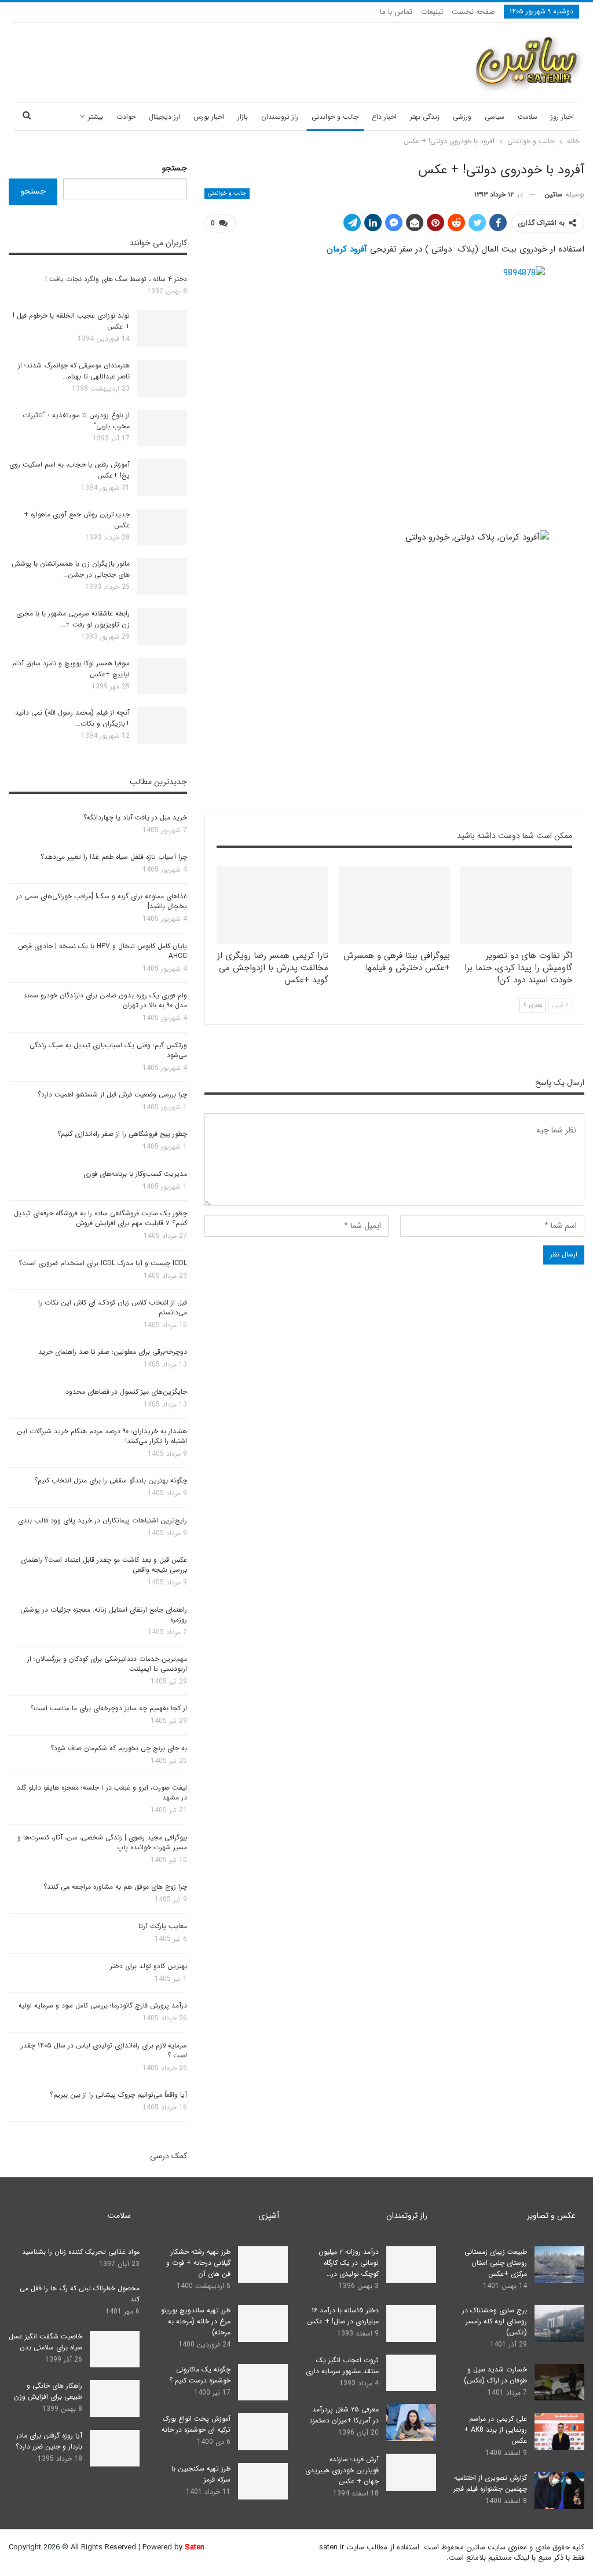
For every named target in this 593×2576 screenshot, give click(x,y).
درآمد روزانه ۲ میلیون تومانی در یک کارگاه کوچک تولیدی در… (349, 2263)
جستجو (175, 168)
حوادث (126, 117)
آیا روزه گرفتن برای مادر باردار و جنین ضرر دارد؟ (49, 2441)
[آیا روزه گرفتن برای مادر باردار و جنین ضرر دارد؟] (115, 2449)
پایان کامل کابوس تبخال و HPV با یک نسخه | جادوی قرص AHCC (103, 951)
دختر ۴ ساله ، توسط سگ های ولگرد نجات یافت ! (116, 279)
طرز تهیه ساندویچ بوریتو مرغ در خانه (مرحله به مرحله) (196, 2321)
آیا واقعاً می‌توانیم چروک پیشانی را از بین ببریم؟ (118, 2095)
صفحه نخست (473, 12)
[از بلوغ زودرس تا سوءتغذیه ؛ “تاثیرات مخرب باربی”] (162, 428)
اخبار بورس (209, 117)
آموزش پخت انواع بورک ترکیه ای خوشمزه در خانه (196, 2424)
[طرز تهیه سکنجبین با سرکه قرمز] (263, 2482)
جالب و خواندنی (335, 117)
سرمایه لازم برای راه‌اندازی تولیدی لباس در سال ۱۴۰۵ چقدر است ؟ (104, 2050)
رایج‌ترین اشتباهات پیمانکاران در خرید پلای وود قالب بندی (103, 1520)
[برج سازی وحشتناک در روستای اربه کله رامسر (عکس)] (559, 2323)
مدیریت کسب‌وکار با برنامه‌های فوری (135, 1174)
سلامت (528, 117)
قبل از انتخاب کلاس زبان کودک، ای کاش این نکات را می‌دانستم (113, 1307)
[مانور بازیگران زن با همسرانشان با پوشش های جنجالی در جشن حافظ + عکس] (162, 577)
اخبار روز (562, 117)
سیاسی (495, 117)
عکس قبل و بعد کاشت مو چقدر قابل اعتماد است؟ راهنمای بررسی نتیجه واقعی (104, 1565)
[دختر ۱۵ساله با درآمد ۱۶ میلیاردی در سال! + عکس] (411, 2323)
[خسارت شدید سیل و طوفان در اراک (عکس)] (559, 2382)
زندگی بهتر (425, 117)
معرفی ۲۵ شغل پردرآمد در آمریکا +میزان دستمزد (344, 2415)
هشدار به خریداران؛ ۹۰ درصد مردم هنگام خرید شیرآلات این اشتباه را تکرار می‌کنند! (102, 1436)
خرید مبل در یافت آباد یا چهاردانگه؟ (135, 817)
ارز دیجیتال (164, 117)
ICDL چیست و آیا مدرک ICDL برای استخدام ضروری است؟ (103, 1263)
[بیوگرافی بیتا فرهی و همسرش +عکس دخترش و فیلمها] (395, 906)
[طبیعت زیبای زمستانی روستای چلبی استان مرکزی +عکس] (559, 2265)
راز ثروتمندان (280, 117)
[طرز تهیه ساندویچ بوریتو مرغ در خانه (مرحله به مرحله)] (263, 2323)
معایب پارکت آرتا (163, 1926)
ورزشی (462, 117)
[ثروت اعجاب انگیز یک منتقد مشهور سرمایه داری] (411, 2373)
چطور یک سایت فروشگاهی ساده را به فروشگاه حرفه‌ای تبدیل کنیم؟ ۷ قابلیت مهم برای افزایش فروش (100, 1218)
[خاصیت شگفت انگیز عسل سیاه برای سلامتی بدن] (115, 2349)
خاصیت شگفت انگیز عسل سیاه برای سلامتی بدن (45, 2342)
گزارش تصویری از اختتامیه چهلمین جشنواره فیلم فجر (490, 2483)
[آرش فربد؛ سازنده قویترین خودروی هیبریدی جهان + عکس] (411, 2472)
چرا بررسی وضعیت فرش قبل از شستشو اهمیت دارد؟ (112, 1094)
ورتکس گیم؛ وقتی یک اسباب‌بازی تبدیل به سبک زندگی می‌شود (108, 1050)
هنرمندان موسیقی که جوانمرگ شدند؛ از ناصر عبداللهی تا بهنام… (74, 371)
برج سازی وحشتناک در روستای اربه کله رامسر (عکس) (495, 2321)
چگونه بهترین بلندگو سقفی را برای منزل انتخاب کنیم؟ (111, 1480)
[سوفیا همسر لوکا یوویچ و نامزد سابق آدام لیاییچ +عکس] (162, 676)
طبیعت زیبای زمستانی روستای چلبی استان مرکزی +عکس (496, 2263)
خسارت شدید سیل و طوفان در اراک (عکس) (495, 2375)
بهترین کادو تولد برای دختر (149, 1966)
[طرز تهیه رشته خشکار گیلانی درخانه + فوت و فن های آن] (263, 2265)
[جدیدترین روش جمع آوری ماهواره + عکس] (162, 527)
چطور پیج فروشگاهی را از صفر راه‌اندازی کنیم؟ (122, 1134)
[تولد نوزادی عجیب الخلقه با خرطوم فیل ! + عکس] (162, 329)
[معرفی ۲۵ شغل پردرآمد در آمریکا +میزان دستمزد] (411, 2422)
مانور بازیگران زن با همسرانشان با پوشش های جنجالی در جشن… (71, 569)
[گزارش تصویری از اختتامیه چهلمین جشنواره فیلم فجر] (559, 2491)
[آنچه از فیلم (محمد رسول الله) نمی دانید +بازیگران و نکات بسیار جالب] (162, 726)
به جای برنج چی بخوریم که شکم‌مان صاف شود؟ (119, 1748)
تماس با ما (396, 12)
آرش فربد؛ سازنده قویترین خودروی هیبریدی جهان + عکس (342, 2470)
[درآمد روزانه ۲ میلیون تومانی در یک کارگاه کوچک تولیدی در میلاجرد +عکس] (411, 2265)
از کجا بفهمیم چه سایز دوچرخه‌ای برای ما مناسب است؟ (109, 1708)
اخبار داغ (384, 117)
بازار (243, 117)
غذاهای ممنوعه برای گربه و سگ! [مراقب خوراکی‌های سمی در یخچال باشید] (102, 901)
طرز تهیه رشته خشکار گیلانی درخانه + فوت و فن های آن (198, 2263)
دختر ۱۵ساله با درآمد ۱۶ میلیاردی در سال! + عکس (343, 2316)
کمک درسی (169, 2156)
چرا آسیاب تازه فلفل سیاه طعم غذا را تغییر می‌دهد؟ (114, 857)
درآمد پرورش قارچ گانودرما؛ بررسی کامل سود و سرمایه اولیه (103, 2005)
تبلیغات (432, 12)
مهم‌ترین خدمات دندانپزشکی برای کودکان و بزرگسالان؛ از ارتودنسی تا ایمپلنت (107, 1664)
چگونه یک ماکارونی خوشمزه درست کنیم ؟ (200, 2375)
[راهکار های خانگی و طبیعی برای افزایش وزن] (115, 2399)
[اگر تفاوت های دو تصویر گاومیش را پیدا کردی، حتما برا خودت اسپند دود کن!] (516, 906)
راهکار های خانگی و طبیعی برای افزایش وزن (48, 2391)
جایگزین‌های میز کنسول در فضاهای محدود (126, 1392)
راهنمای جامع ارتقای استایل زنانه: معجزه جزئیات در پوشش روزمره (104, 1615)
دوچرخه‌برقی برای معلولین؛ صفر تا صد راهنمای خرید (113, 1352)
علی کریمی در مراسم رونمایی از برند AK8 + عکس (495, 2430)
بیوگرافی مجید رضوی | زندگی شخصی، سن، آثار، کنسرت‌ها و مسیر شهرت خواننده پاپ (102, 1842)
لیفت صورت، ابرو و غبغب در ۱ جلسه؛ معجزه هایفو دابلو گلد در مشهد (102, 1792)
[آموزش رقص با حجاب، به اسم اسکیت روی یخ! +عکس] (162, 478)
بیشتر (96, 117)
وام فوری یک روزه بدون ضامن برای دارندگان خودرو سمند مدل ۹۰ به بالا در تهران (105, 1000)
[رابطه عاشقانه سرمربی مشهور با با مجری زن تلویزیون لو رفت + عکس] (162, 626)
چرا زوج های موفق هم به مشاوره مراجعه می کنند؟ (115, 1887)
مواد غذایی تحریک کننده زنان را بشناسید (81, 2252)
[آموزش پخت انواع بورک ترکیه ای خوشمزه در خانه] (263, 2432)
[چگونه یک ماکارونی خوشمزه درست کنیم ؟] (263, 2382)
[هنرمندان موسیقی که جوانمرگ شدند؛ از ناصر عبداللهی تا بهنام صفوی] (162, 378)
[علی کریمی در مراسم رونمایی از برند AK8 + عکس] (559, 2432)
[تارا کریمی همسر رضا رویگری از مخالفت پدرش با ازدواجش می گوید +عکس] (272, 906)
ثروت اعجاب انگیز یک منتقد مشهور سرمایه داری (342, 2366)
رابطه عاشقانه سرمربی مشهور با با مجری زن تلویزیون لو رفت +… (73, 619)
